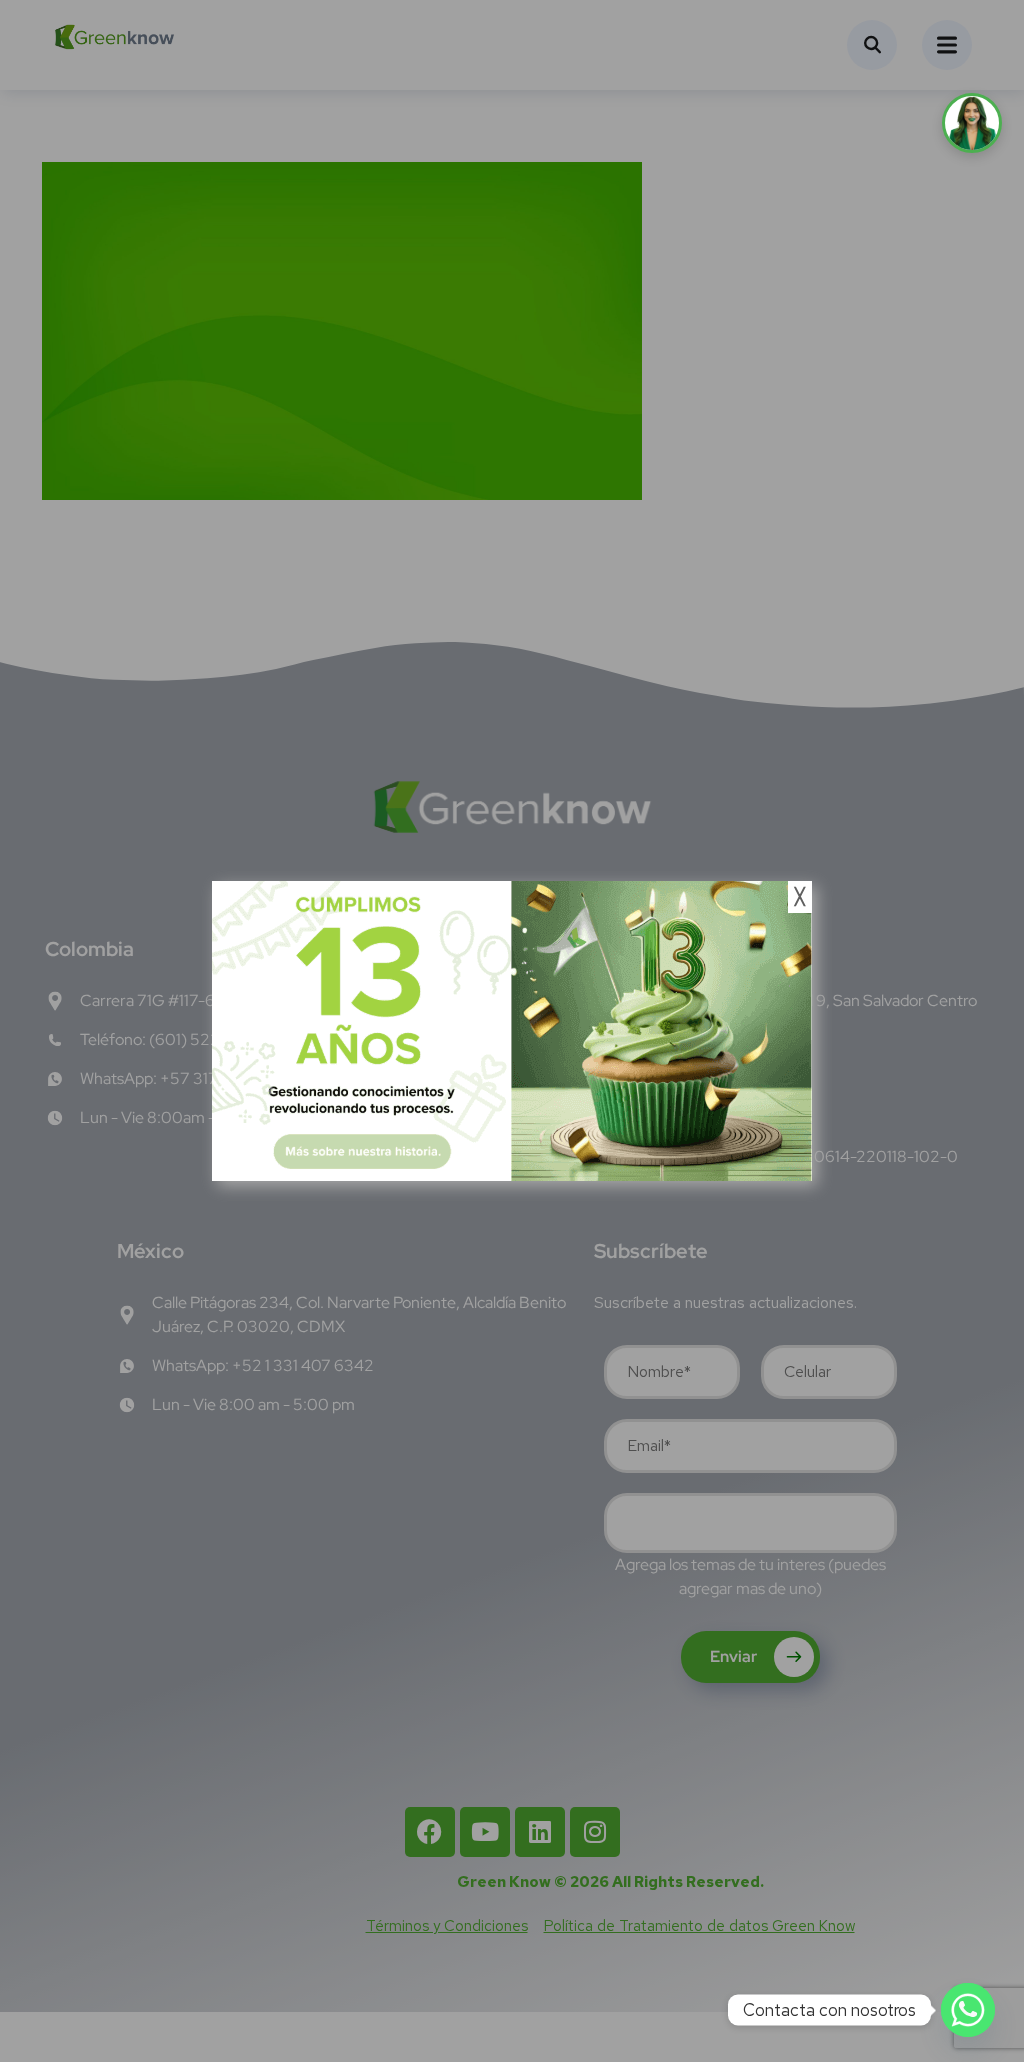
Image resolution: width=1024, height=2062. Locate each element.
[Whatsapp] (968, 2010)
